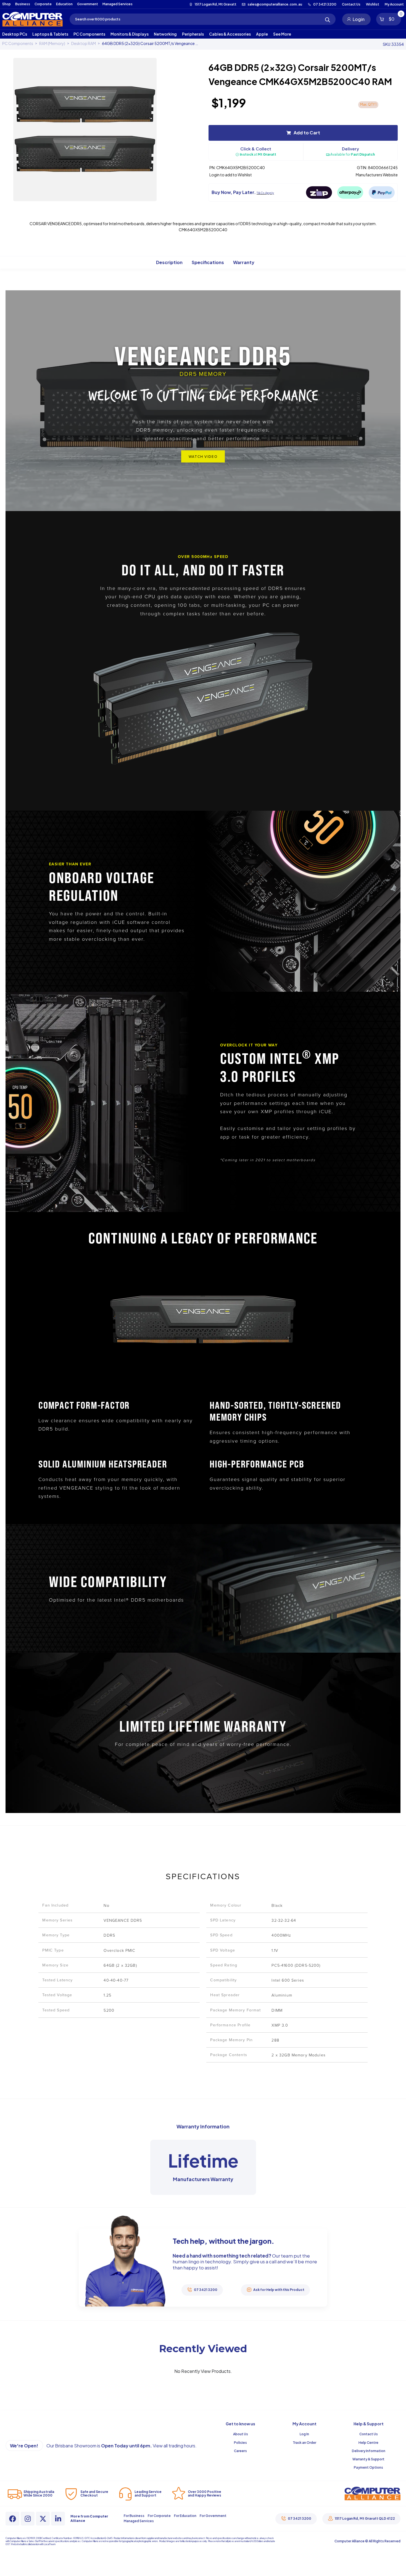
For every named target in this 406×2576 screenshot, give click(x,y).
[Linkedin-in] (58, 2519)
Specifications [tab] (208, 262)
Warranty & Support (368, 2459)
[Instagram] (28, 2519)
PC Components (18, 43)
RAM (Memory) (52, 43)
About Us (241, 2434)
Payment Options (368, 2467)
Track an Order (304, 2443)
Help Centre (368, 2443)
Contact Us (369, 2434)
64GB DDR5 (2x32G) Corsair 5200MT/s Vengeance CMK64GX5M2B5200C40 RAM (150, 43)
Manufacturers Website (377, 175)
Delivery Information (369, 2451)
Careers (240, 2451)
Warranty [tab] (244, 262)
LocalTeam (50, 2544)
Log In (304, 2434)
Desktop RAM (84, 43)
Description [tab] (169, 262)
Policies (240, 2443)
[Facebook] (12, 2519)
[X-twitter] (43, 2519)
